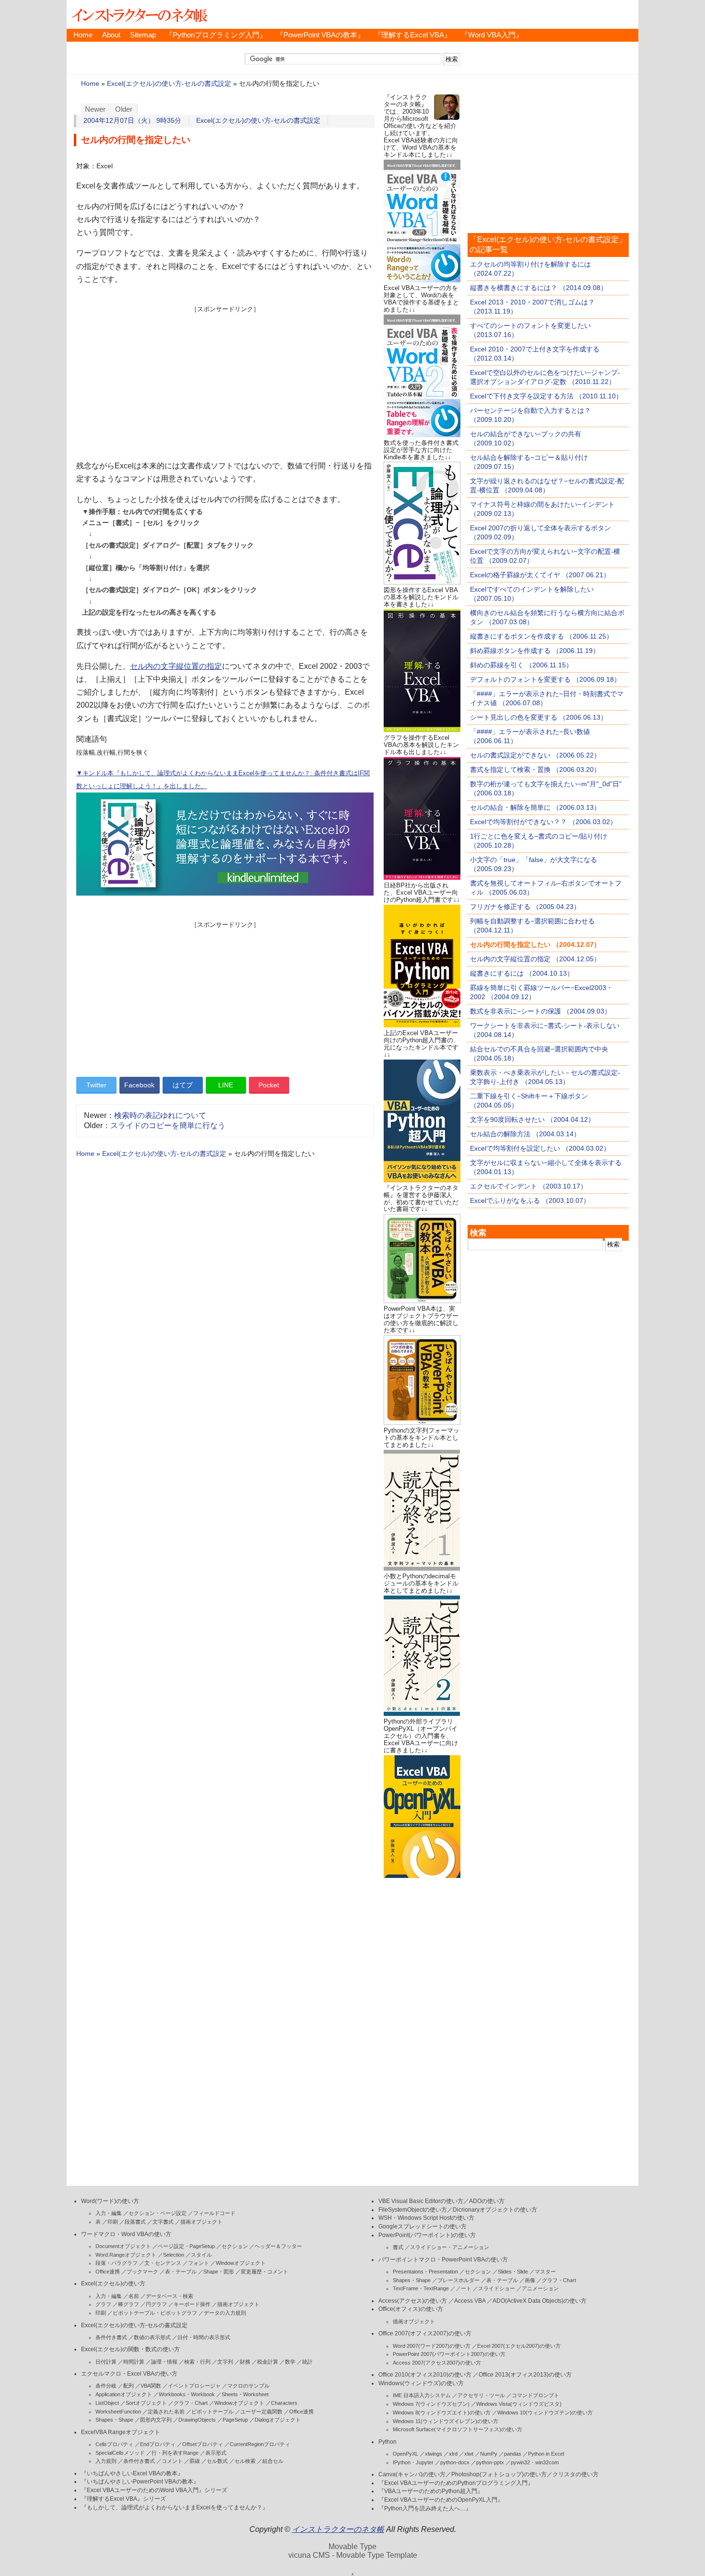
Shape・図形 (219, 2272)
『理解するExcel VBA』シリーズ (123, 2499)
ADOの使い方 (487, 2201)
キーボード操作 (192, 2304)
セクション (235, 2246)
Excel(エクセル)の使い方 (113, 2284)
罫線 (195, 2461)
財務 (245, 2362)
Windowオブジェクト (241, 2263)
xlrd (453, 2454)
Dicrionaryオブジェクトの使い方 (495, 2210)
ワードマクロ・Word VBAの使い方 (126, 2234)
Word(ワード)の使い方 (110, 2201)
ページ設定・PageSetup (186, 2246)
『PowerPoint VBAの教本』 (320, 35)
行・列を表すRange (175, 2453)
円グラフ (156, 2304)
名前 (134, 2296)
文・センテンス (163, 2263)
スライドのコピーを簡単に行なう (168, 1125)
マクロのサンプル (248, 2386)
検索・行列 (197, 2362)
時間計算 (134, 2362)
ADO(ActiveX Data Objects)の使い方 (540, 2301)
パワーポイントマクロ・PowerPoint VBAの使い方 (443, 2260)
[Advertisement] (225, 381)
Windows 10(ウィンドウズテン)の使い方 (545, 2413)
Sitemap (143, 35)
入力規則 (106, 2461)
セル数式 (217, 2461)
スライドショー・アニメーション (450, 2247)
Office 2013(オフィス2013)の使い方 (525, 2375)
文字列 (225, 2362)
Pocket (269, 1085)
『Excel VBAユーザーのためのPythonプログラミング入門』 (456, 2483)
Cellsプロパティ (114, 2444)
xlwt (469, 2454)
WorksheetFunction (118, 2412)
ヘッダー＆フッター (278, 2246)
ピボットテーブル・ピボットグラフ (155, 2313)
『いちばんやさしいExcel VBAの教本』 (132, 2473)
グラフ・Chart (191, 2403)
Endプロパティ (158, 2444)
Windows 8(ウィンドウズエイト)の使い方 (442, 2413)
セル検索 (245, 2461)
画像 (530, 2280)
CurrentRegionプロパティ (260, 2444)
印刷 (113, 2222)
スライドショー (497, 2288)
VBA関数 (151, 2386)
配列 (129, 2386)
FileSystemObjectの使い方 (413, 2210)
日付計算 (106, 2362)
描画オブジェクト (201, 2222)
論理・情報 (164, 2362)
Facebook (139, 1085)
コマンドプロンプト (535, 2395)
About (111, 35)
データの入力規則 (225, 2313)
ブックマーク (142, 2272)
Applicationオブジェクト (124, 2394)
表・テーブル (181, 2272)
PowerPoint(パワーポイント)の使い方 (427, 2235)
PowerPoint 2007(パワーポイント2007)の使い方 (449, 2354)
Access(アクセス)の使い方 (413, 2301)
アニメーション (540, 2288)
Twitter (96, 1085)
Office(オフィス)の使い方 (411, 2309)
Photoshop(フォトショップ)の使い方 (499, 2474)
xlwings (434, 2454)
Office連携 (108, 2272)
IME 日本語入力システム (422, 2395)
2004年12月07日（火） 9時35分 (132, 121)
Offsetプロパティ (203, 2444)
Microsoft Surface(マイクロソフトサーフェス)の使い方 (458, 2429)
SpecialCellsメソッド (120, 2453)
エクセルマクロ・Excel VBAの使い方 (129, 2374)
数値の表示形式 (152, 2337)
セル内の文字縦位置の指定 (176, 666)
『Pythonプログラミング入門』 (216, 35)
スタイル (201, 2255)
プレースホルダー (458, 2280)
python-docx (455, 2462)
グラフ (103, 2304)
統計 (307, 2362)
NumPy (489, 2454)
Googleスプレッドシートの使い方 (423, 2226)
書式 (398, 2247)
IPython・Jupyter (413, 2462)
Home (83, 35)
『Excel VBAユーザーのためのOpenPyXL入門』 (441, 2500)
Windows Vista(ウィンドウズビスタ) (519, 2404)
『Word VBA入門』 (492, 35)
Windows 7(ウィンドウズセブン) (431, 2404)
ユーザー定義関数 (261, 2412)
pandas (513, 2454)
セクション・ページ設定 (158, 2213)
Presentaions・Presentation (425, 2272)
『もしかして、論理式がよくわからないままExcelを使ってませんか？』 (175, 2507)
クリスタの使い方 (576, 2474)
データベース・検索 (170, 2296)
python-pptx (490, 2462)
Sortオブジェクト (146, 2403)
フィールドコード (214, 2213)
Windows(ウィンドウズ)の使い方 (421, 2383)
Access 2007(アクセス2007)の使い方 (437, 2363)
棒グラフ (129, 2304)
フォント (199, 2263)
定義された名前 (166, 2412)
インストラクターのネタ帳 (139, 14)
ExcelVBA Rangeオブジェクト (121, 2432)
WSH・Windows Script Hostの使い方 (426, 2218)
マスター (545, 2272)
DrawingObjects (197, 2420)
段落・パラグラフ (117, 2263)
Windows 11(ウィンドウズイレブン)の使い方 (446, 2421)
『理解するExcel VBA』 (413, 35)
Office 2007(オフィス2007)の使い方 (425, 2333)
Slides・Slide (513, 2272)
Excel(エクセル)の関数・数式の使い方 (130, 2349)
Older (124, 109)
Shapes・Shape (114, 2420)
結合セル (273, 2461)
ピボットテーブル (212, 2412)
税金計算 (268, 2362)
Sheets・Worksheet (245, 2394)
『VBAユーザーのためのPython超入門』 (431, 2491)
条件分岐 (106, 2386)
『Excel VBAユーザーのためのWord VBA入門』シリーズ (154, 2490)
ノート (464, 2288)
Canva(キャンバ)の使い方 (412, 2474)
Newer (95, 109)
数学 (290, 2362)
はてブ (183, 1085)
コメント (172, 2461)
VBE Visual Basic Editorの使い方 (421, 2201)
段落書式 (135, 2222)
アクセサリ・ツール (481, 2395)
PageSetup (235, 2420)
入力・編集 (109, 2213)
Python (388, 2442)
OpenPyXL (405, 2454)
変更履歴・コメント (264, 2272)
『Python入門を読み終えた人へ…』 (425, 2508)
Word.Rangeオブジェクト (126, 2255)
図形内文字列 (156, 2420)
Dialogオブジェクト (278, 2420)
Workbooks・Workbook (187, 2394)
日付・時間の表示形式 (204, 2337)
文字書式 (163, 2222)
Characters (284, 2403)
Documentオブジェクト (123, 2246)
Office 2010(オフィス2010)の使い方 (425, 2375)
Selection (174, 2255)
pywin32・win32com (535, 2462)
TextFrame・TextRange (421, 2288)
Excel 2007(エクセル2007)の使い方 (519, 2346)
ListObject (107, 2403)
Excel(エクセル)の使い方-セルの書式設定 (169, 84)
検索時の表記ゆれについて (160, 1115)
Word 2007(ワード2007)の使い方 (432, 2346)
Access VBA (470, 2301)
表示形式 (216, 2453)
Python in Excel (546, 2454)
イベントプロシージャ (194, 2386)
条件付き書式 (111, 2337)
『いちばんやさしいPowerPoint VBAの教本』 (140, 2482)
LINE (226, 1085)
